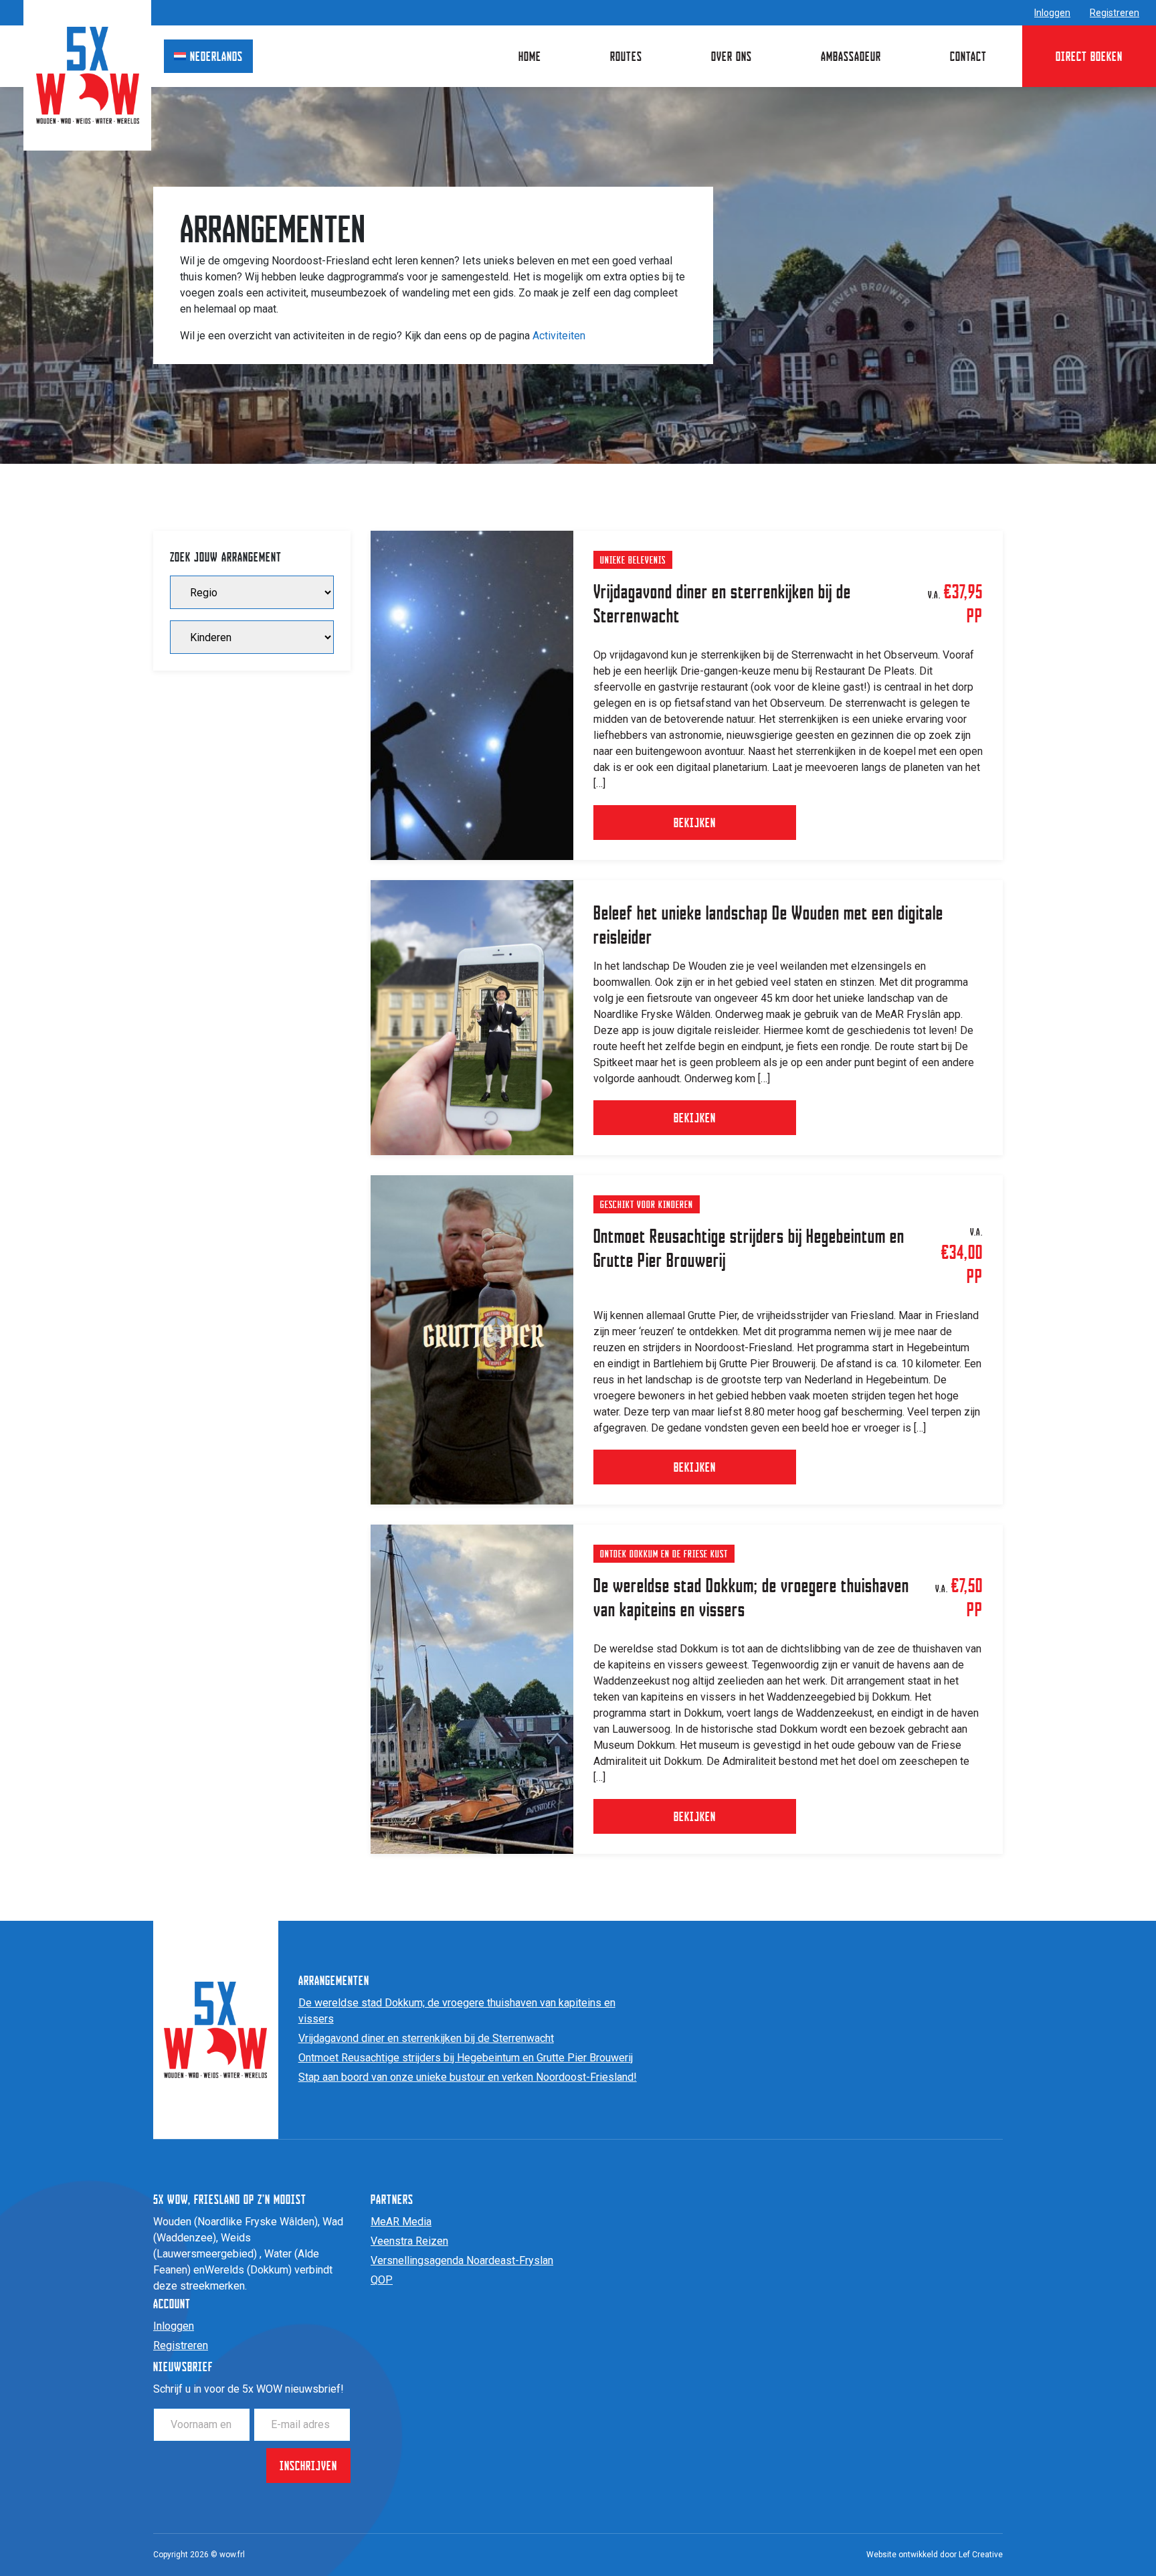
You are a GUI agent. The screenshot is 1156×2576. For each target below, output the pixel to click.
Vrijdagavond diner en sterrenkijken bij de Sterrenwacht (426, 2038)
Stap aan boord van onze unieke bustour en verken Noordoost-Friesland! (468, 2077)
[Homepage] (88, 75)
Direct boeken (1089, 56)
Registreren (1115, 13)
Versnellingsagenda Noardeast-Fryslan (462, 2260)
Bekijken (695, 822)
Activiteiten (559, 336)
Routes (626, 56)
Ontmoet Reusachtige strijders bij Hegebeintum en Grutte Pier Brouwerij (466, 2058)
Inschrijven (308, 2465)
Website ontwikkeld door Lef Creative (935, 2555)
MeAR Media (401, 2222)
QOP (382, 2280)
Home (530, 56)
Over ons (732, 56)
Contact (968, 56)
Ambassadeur (851, 56)
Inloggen (1052, 13)
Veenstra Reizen (409, 2241)
